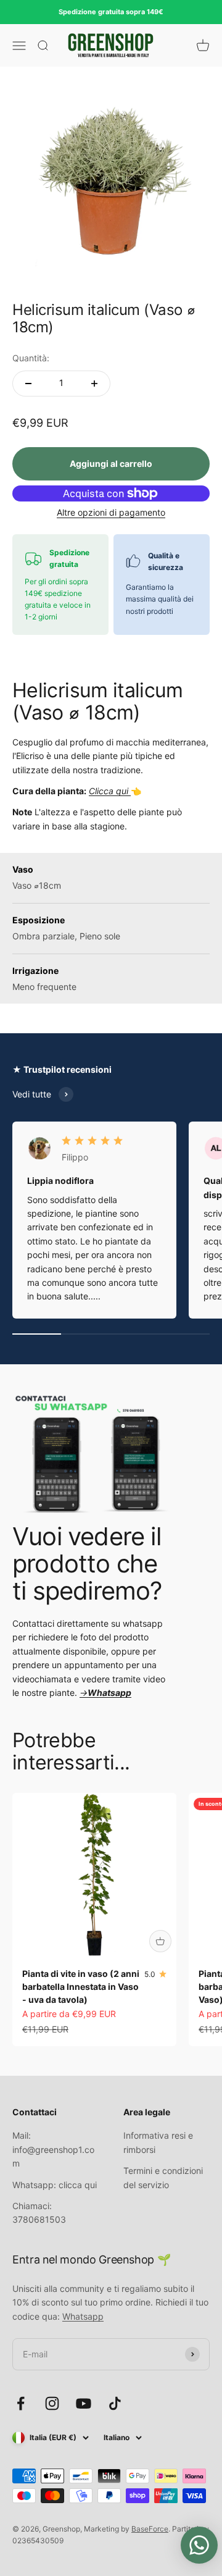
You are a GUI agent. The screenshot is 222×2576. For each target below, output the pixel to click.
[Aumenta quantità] (94, 384)
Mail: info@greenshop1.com (53, 2149)
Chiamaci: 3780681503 (39, 2213)
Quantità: (31, 358)
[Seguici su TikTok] (115, 2403)
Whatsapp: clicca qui (55, 2185)
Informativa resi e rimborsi (158, 2142)
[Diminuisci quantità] (28, 384)
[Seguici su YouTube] (84, 2403)
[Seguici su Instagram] (52, 2403)
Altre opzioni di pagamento (111, 512)
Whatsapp (83, 2316)
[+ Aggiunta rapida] (160, 1941)
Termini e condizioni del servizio (163, 2177)
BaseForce (150, 2529)
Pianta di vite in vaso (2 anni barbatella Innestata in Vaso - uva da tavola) (81, 1987)
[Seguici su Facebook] (21, 2403)
